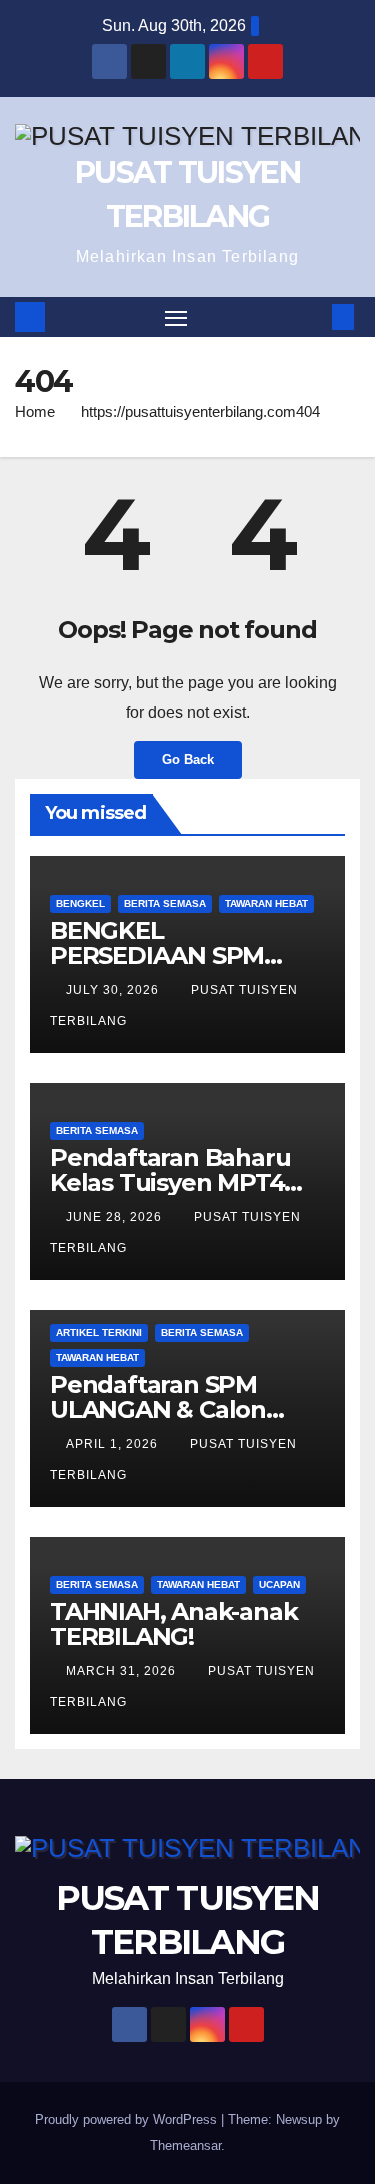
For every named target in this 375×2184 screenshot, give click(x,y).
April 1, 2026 (114, 1444)
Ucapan (279, 1584)
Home (35, 411)
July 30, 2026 (114, 990)
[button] (313, 316)
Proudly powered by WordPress (128, 2119)
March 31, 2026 (123, 1671)
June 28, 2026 (116, 1217)
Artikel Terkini (99, 1332)
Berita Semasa (165, 903)
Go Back (188, 759)
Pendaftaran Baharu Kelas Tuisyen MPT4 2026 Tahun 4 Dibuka (175, 1182)
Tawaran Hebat (266, 903)
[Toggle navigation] (176, 317)
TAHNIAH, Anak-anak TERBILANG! (173, 1624)
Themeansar (185, 2145)
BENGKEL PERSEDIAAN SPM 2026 (157, 955)
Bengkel (80, 903)
